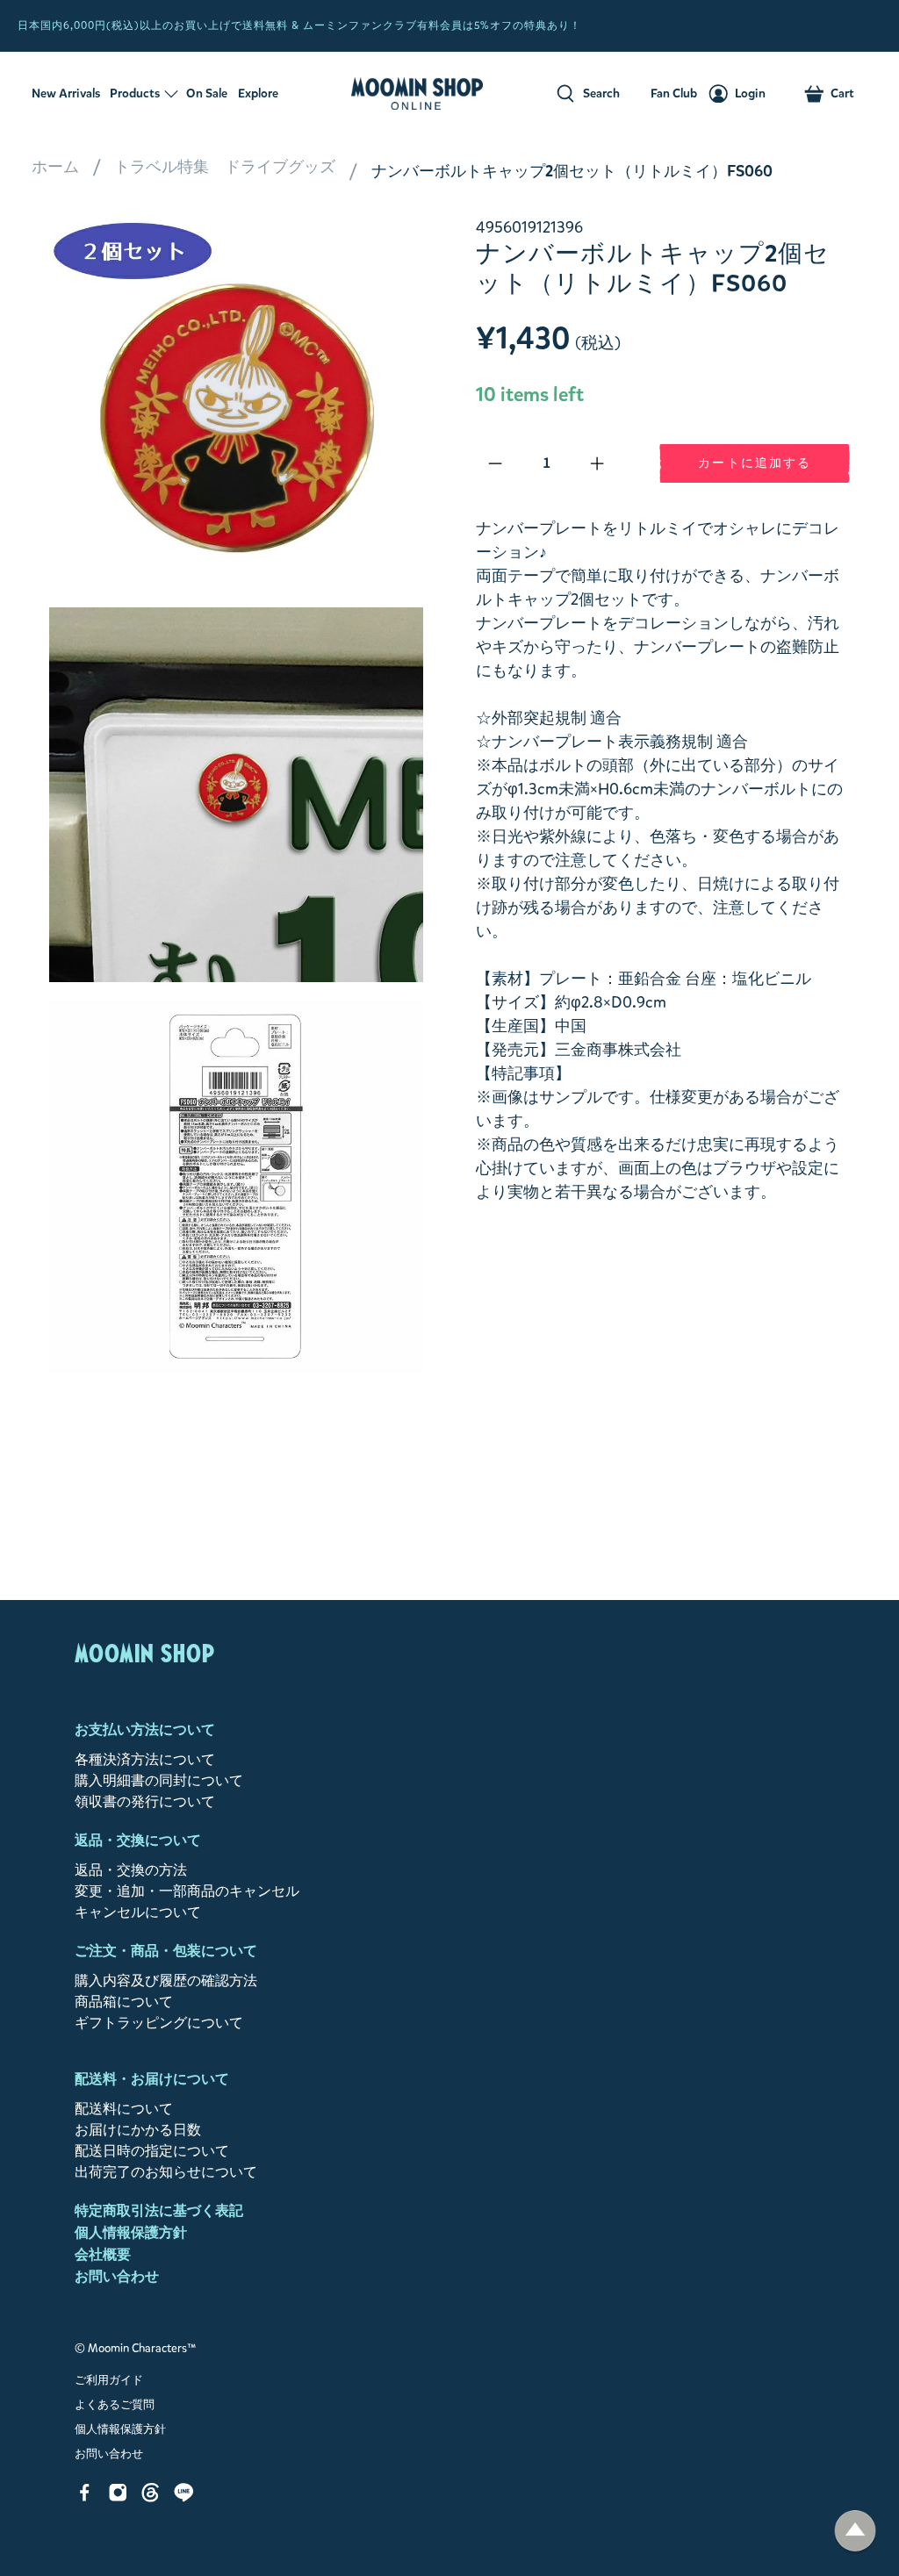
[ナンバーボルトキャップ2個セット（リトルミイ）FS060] (236, 403)
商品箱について (124, 2002)
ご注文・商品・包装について (166, 1951)
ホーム (55, 167)
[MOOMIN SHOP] (417, 94)
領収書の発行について (145, 1801)
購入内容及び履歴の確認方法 (166, 1980)
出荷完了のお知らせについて (166, 2172)
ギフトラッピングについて (159, 2023)
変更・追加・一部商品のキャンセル (187, 1891)
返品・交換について (138, 1840)
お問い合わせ (117, 2276)
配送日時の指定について (152, 2151)
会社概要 (103, 2254)
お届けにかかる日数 (138, 2130)
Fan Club (868, 26)
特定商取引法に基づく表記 (159, 2210)
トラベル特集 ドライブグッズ (225, 167)
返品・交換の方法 (131, 1870)
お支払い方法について (145, 1729)
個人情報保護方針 (131, 2232)
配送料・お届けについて (152, 2079)
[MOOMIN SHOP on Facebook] (85, 2497)
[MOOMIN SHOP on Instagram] (118, 2497)
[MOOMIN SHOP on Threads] (151, 2497)
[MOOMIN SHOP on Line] (184, 2497)
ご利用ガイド (109, 2380)
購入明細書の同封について (159, 1780)
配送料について (124, 2109)
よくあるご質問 (115, 2405)
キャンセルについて (138, 1912)
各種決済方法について (145, 1759)
